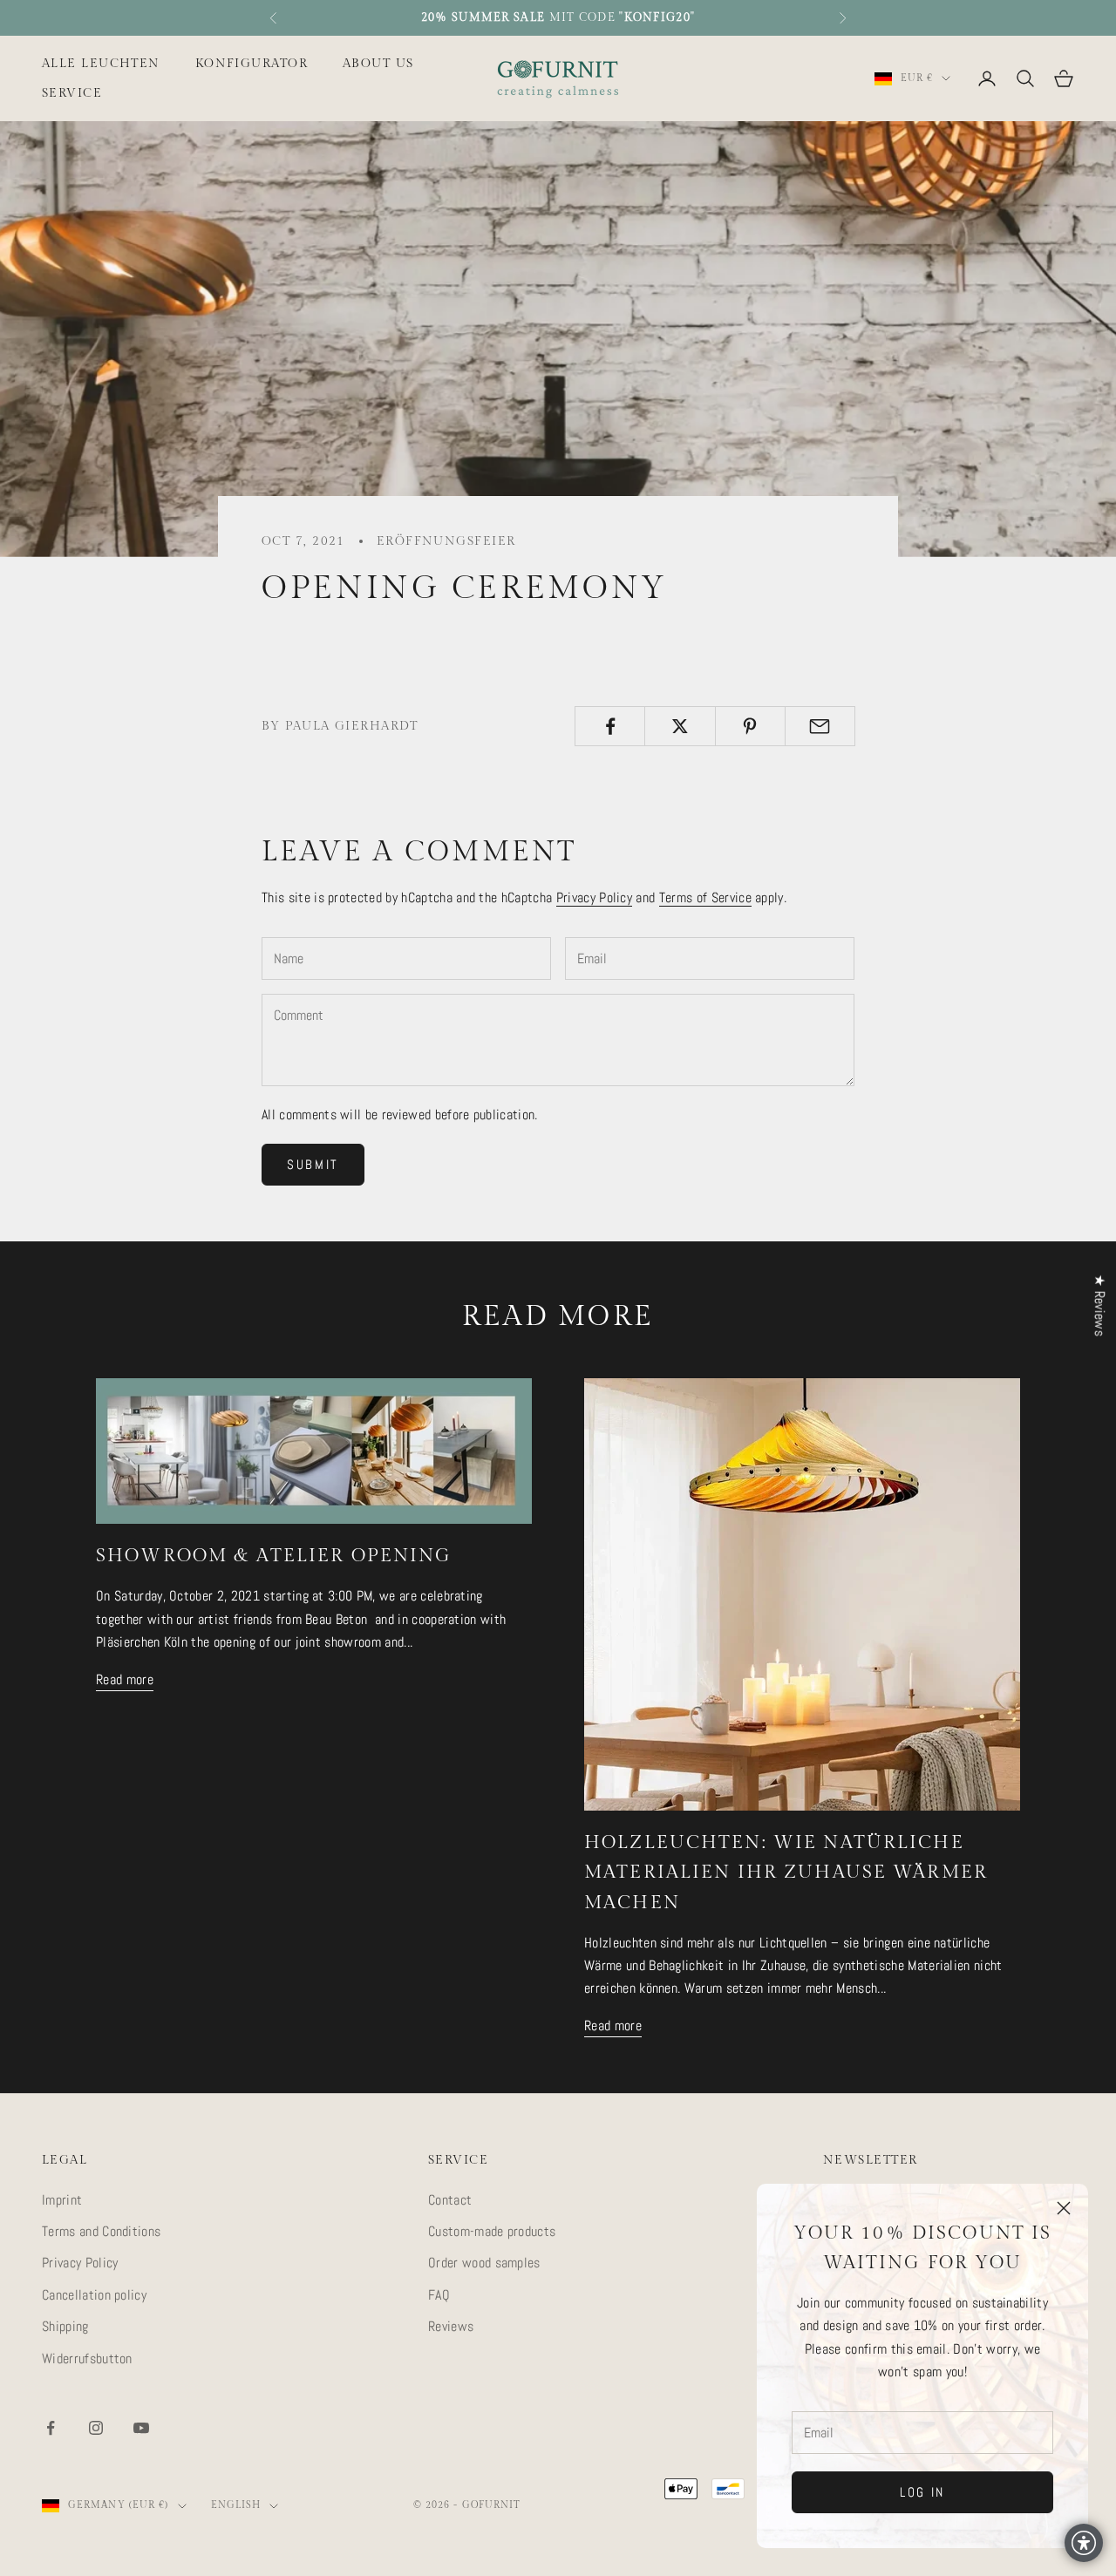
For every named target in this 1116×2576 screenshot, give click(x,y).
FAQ (439, 2295)
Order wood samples (484, 2263)
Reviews (451, 2326)
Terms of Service (705, 897)
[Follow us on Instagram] (96, 2428)
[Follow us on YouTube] (141, 2428)
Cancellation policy (94, 2295)
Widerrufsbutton (87, 2359)
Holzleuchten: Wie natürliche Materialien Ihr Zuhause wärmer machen (786, 1872)
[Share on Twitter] (680, 726)
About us (378, 63)
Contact (450, 2200)
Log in (922, 2492)
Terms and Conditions (101, 2231)
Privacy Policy (594, 897)
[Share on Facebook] (610, 726)
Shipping (65, 2326)
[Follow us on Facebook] (51, 2428)
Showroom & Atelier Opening (274, 1556)
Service (72, 93)
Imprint (62, 2200)
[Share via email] (820, 726)
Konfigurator (252, 63)
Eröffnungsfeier (446, 541)
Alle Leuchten (101, 63)
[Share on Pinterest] (750, 726)
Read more (125, 1679)
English (236, 2505)
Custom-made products (492, 2231)
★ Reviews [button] (1100, 1305)
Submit (313, 1164)
